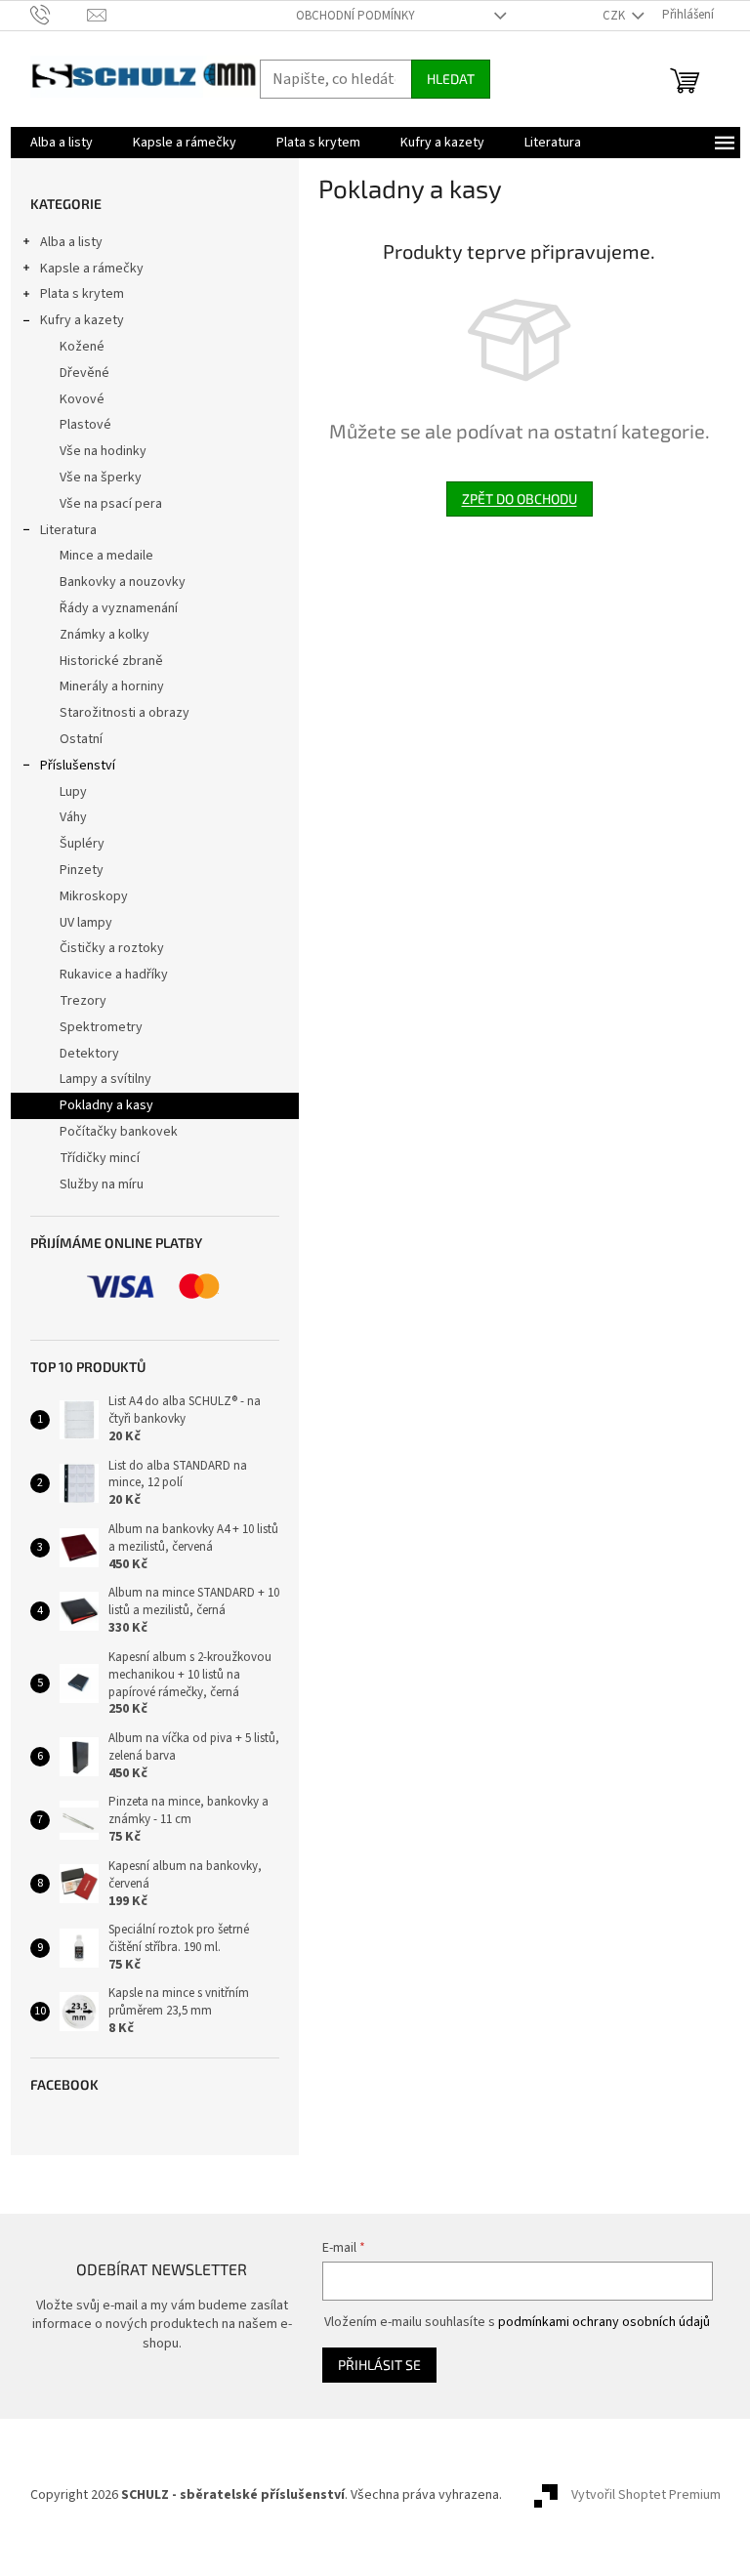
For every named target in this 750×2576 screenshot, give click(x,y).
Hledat (451, 79)
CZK (615, 16)
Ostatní (81, 739)
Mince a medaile (106, 556)
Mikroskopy (94, 896)
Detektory (89, 1054)
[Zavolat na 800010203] (59, 15)
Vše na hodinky (103, 451)
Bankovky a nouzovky (123, 582)
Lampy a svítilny (105, 1079)
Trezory (83, 1001)
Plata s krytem (82, 294)
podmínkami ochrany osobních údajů (604, 2322)
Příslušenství (78, 766)
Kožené (82, 347)
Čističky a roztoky (112, 948)
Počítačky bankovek (119, 1132)
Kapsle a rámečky (92, 269)
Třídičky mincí (100, 1158)
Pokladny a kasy (106, 1105)
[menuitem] (62, 143)
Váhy (73, 817)
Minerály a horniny (112, 686)
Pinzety (82, 870)
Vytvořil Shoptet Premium (646, 2495)
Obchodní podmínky (355, 16)
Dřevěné (84, 373)
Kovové (82, 399)
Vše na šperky (101, 478)
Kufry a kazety (82, 320)
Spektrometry (101, 1027)
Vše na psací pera (111, 504)
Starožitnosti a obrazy (125, 713)
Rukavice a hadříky (114, 975)
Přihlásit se (379, 2365)
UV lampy (86, 923)
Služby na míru (102, 1184)
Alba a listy (71, 242)
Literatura (68, 530)
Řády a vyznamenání (119, 608)
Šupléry (82, 844)
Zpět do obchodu (520, 499)
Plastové (85, 425)
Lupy (73, 792)
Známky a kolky (104, 635)
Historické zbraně (111, 661)
